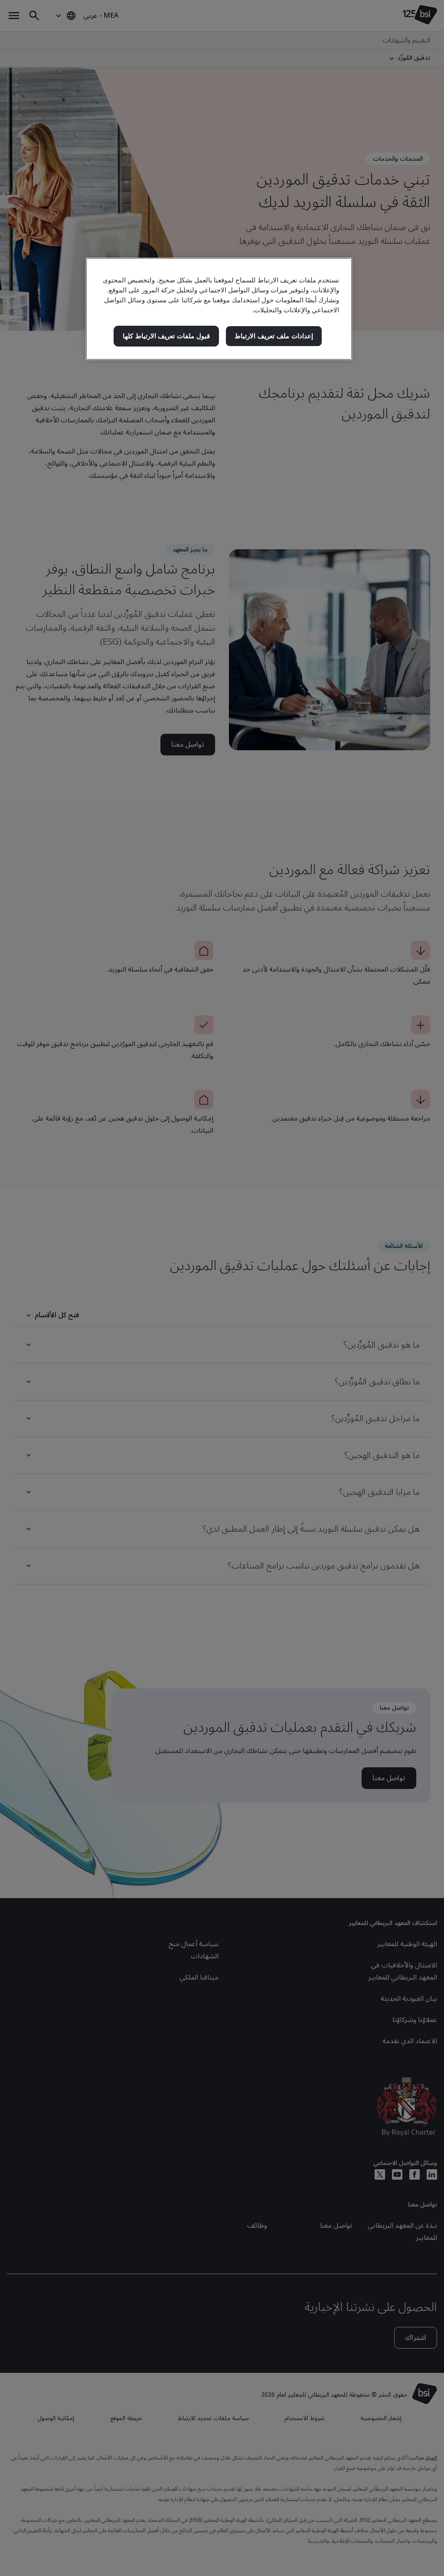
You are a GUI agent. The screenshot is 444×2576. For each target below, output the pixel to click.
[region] (219, 309)
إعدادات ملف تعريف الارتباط (274, 336)
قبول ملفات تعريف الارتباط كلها (166, 336)
